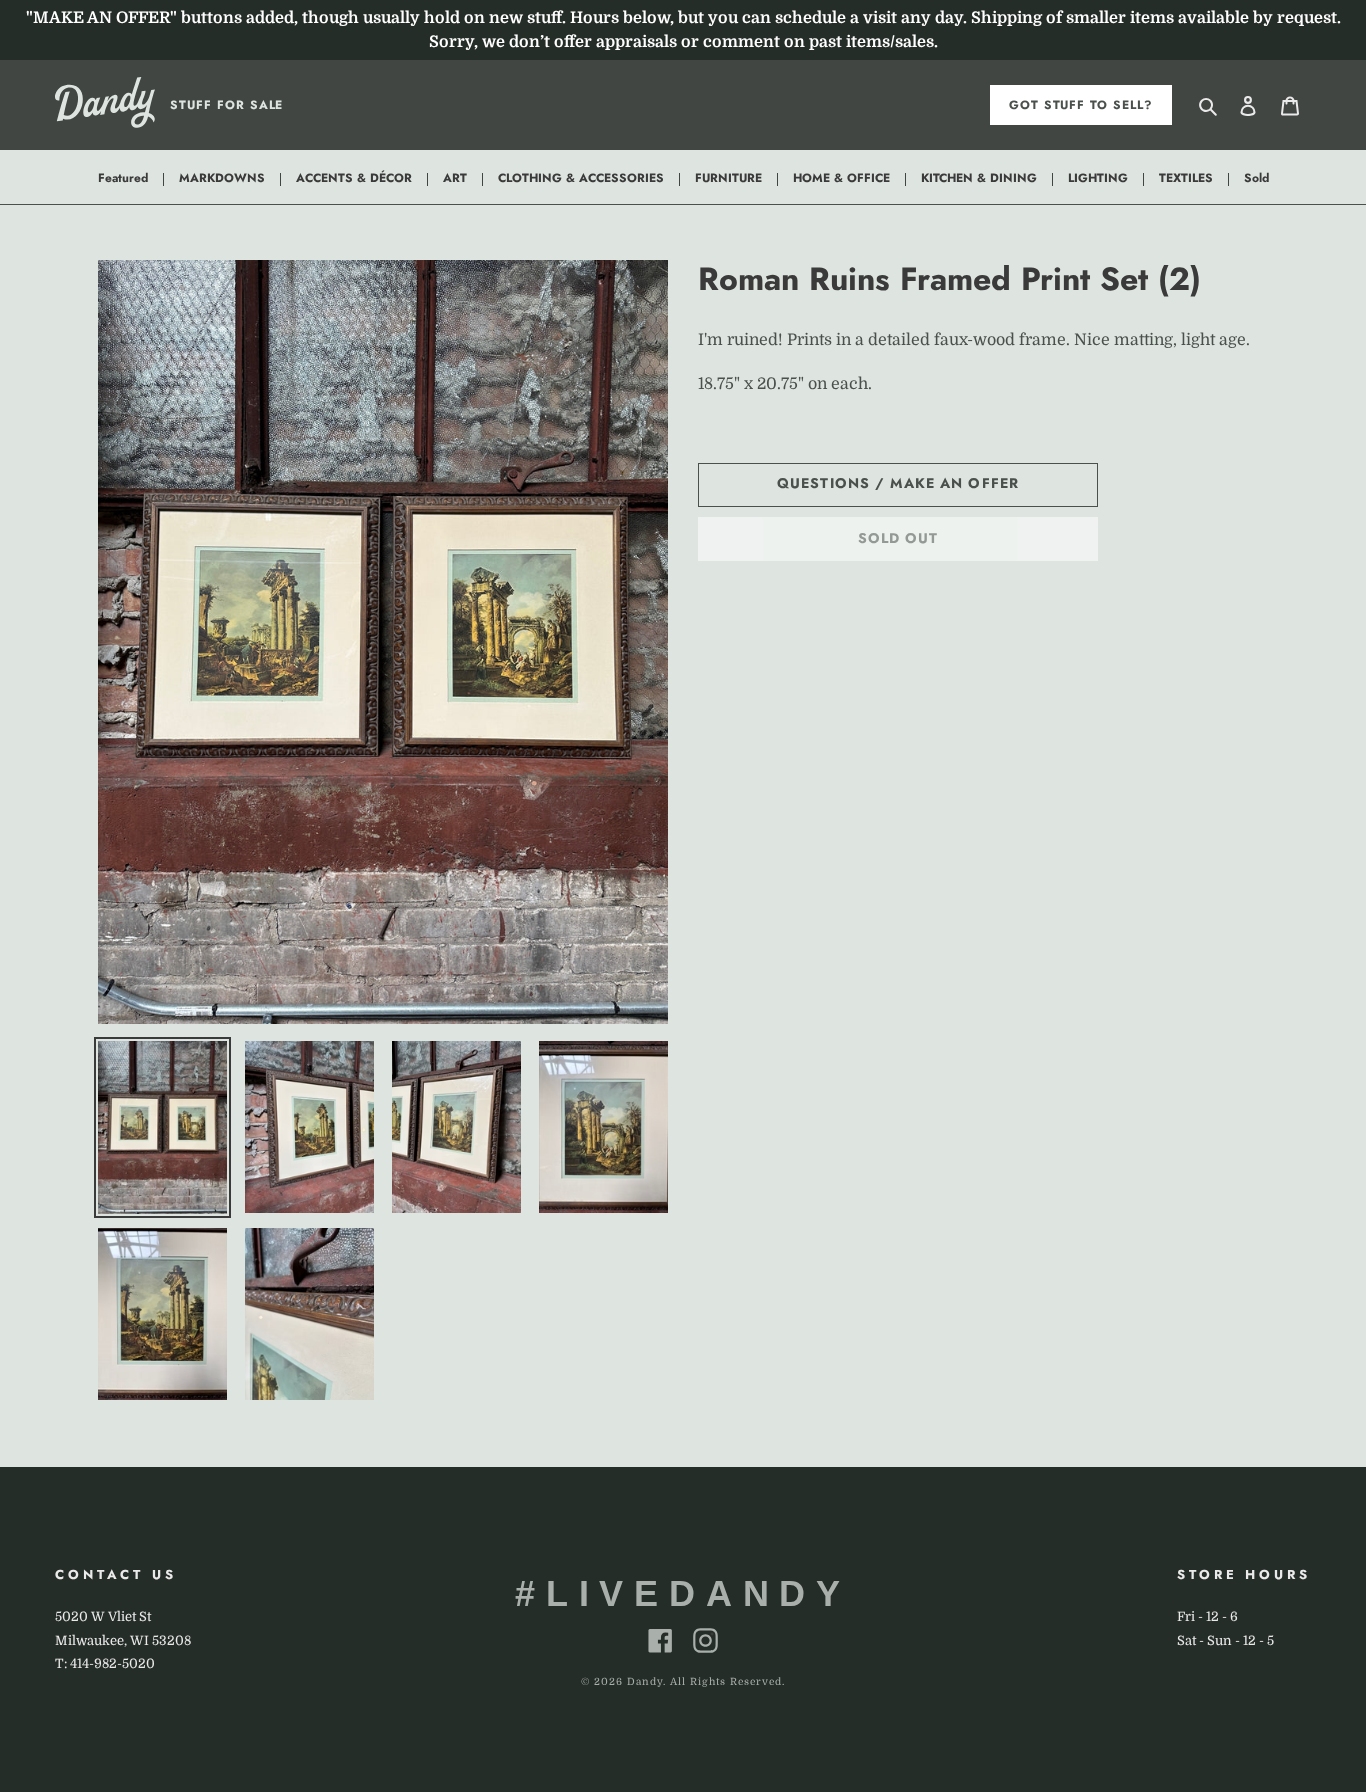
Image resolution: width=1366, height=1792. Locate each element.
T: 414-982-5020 (105, 1663)
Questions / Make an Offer (898, 483)
